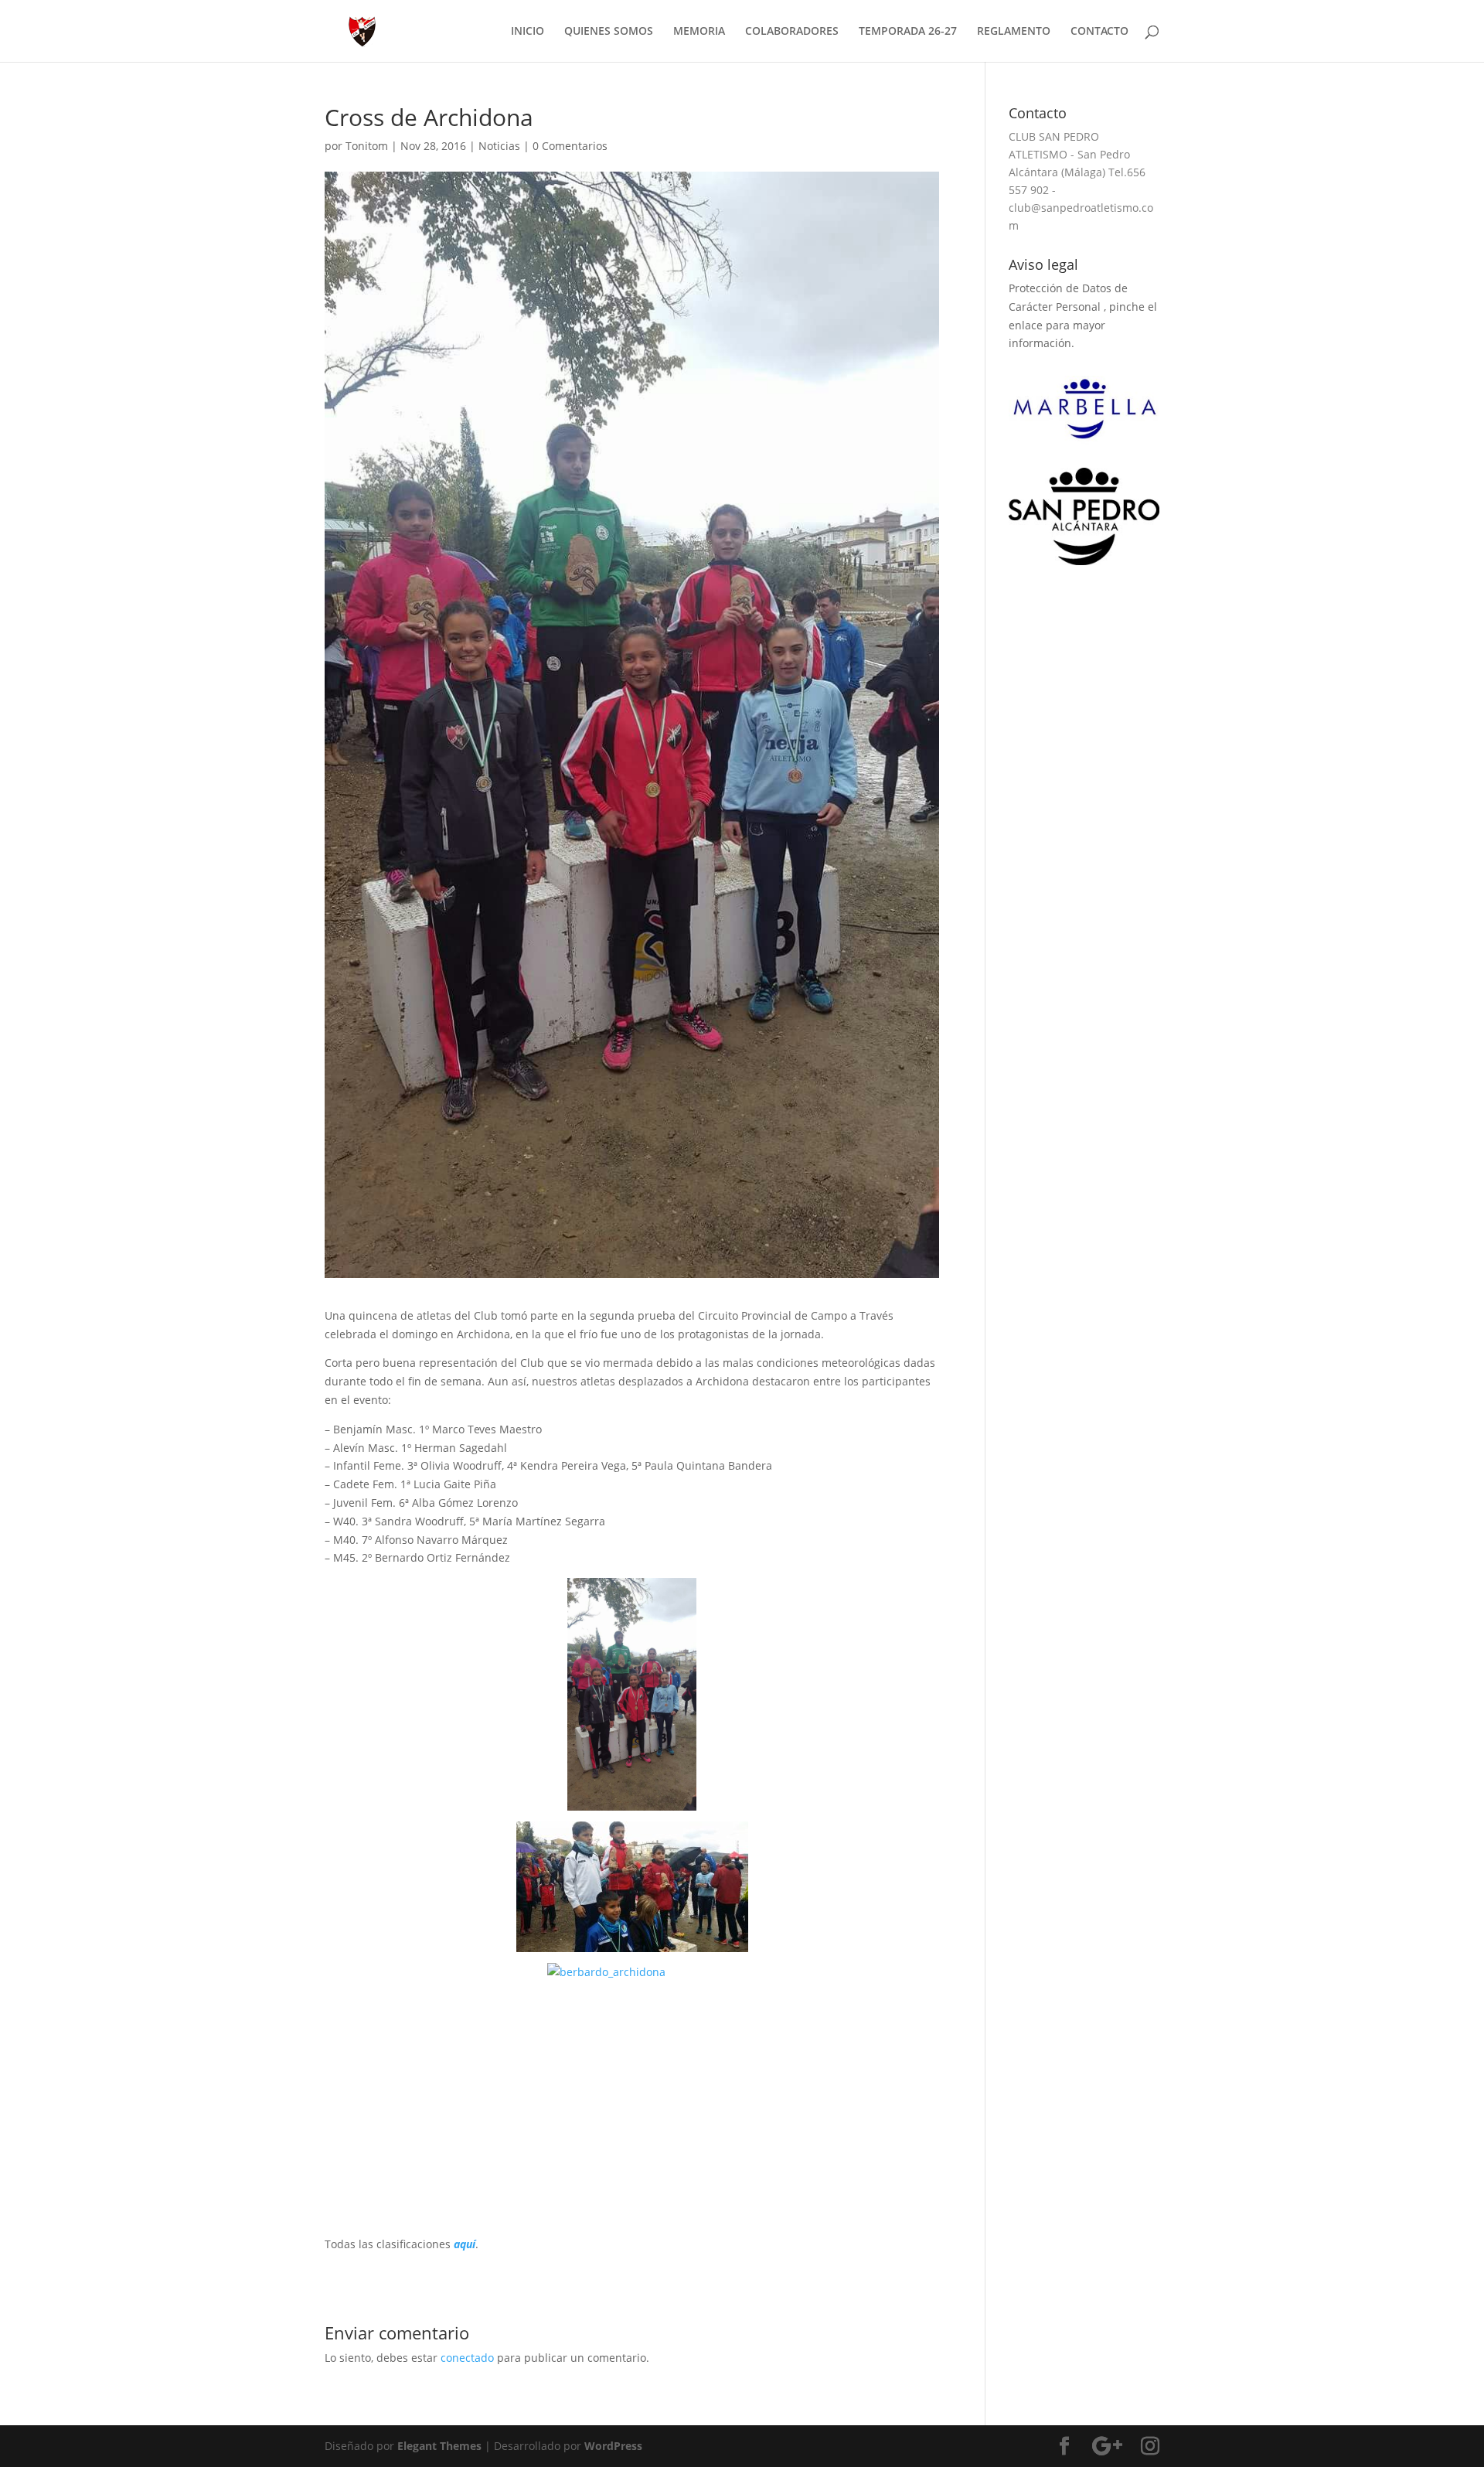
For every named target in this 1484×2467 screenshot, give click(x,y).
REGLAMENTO (1014, 32)
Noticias (499, 146)
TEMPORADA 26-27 (908, 32)
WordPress (613, 2446)
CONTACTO (1099, 32)
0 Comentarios (570, 146)
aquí (465, 2244)
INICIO (528, 32)
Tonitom (367, 146)
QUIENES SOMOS (609, 32)
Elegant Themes (439, 2446)
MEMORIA (699, 32)
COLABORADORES (792, 32)
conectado (467, 2358)
